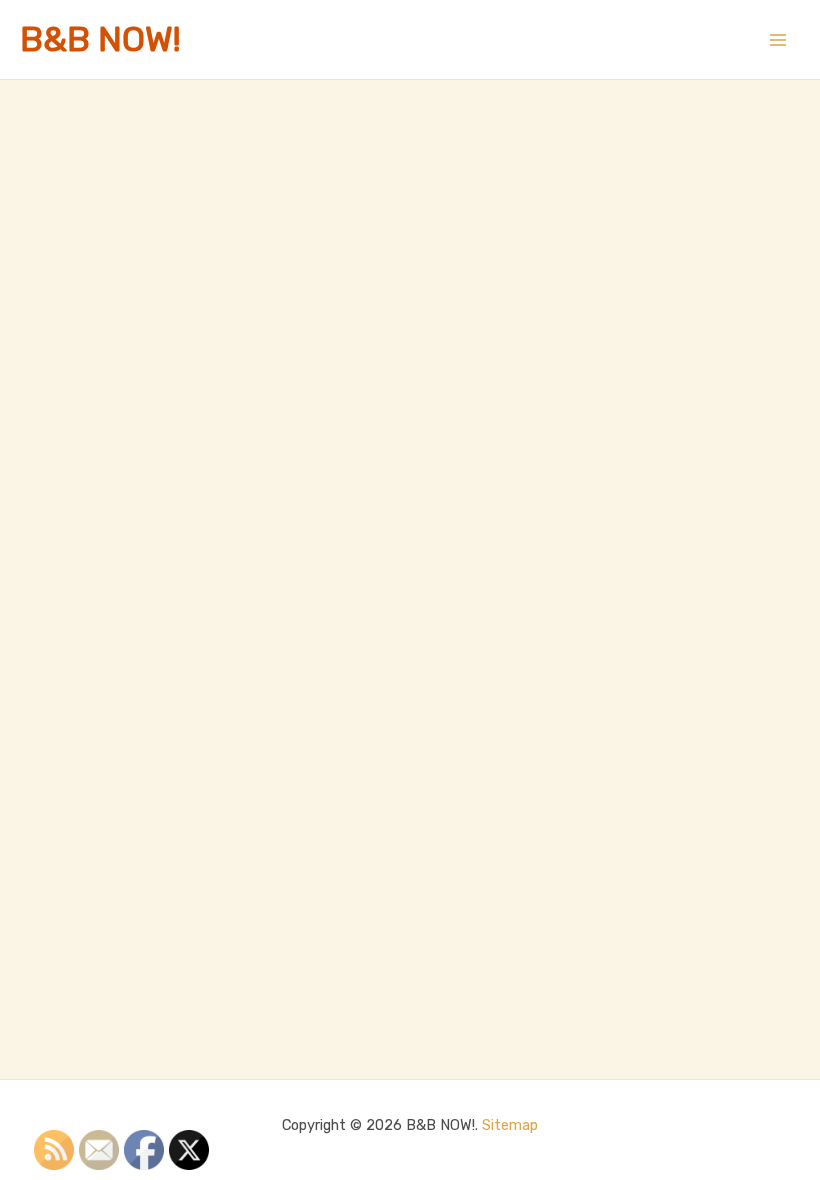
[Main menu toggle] (778, 39)
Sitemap (510, 1125)
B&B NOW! (100, 39)
